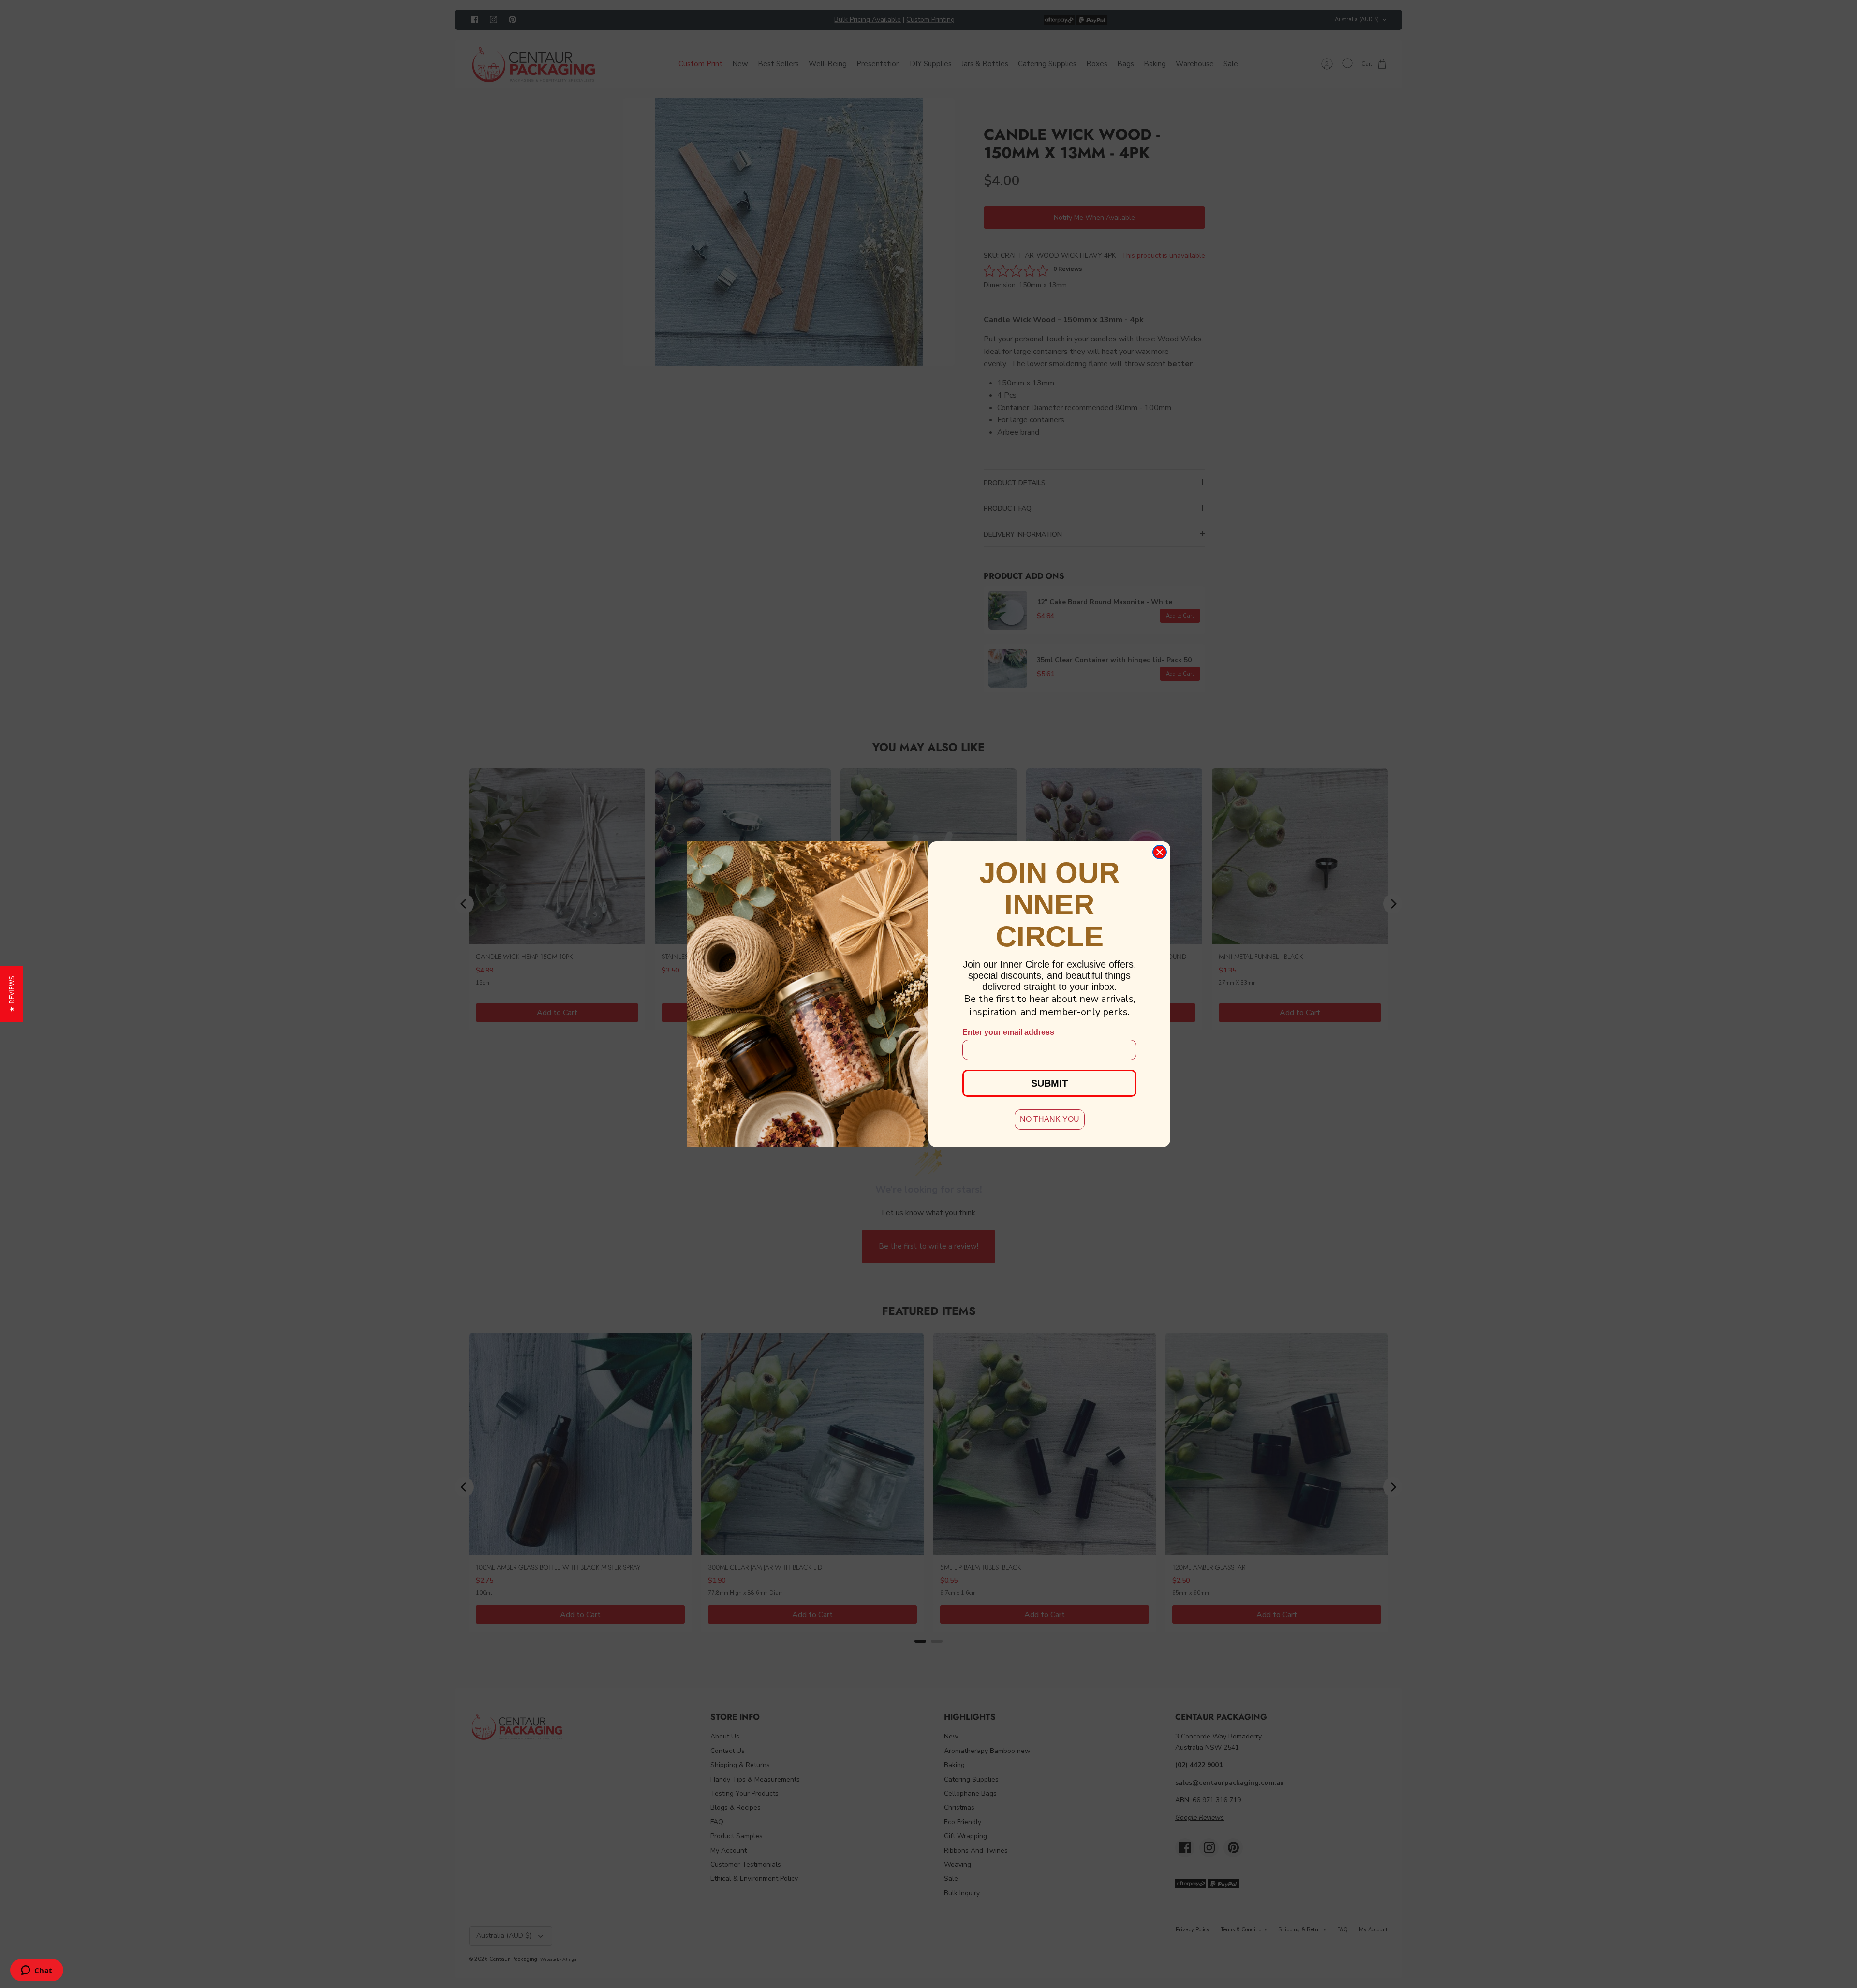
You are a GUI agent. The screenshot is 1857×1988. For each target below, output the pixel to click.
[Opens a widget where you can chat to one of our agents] (37, 1971)
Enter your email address (1008, 1032)
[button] (11, 994)
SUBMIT (1049, 1083)
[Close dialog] (1160, 852)
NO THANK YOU (1050, 1119)
